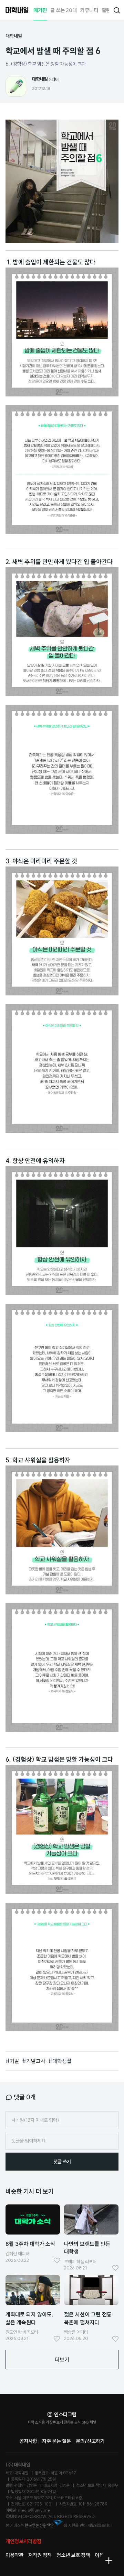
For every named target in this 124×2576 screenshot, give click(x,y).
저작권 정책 (40, 2555)
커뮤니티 (89, 10)
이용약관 (14, 2555)
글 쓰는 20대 (64, 10)
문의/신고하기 (90, 2441)
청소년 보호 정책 (73, 2555)
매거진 (40, 10)
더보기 (62, 2360)
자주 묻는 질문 (56, 2441)
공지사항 (28, 2441)
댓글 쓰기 (62, 2162)
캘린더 (108, 10)
